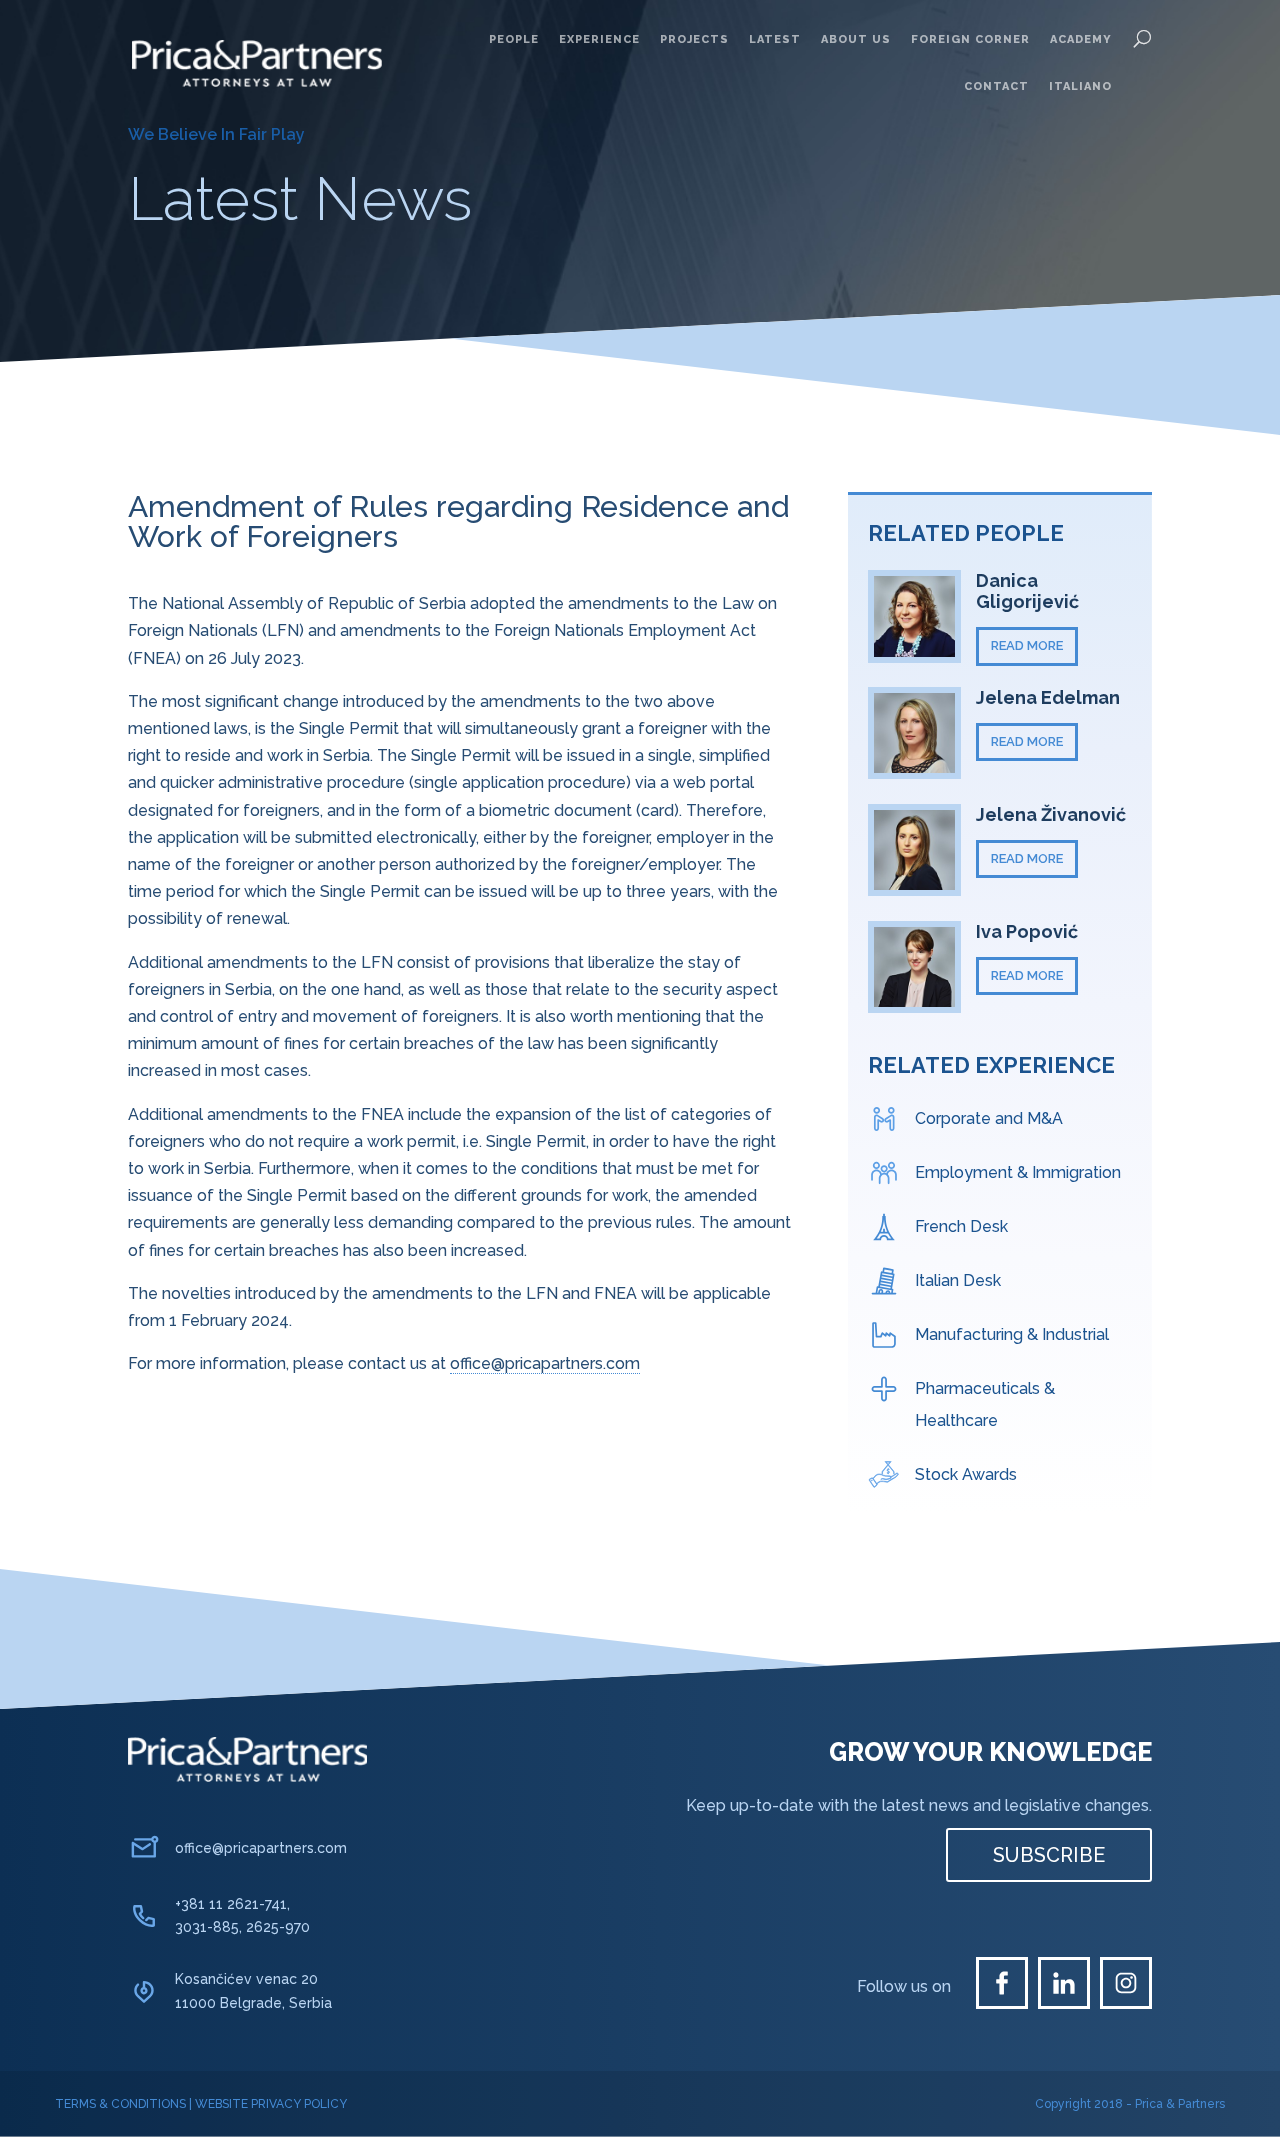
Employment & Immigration (1018, 1172)
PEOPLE (514, 39)
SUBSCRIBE (1049, 1855)
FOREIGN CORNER (970, 39)
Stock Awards (966, 1474)
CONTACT (996, 86)
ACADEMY (1081, 39)
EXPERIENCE (599, 39)
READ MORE (1027, 645)
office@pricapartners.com (545, 1363)
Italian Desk (958, 1280)
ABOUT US (856, 39)
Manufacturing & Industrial (1012, 1334)
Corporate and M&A (989, 1118)
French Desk (961, 1226)
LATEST (775, 39)
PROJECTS (694, 39)
